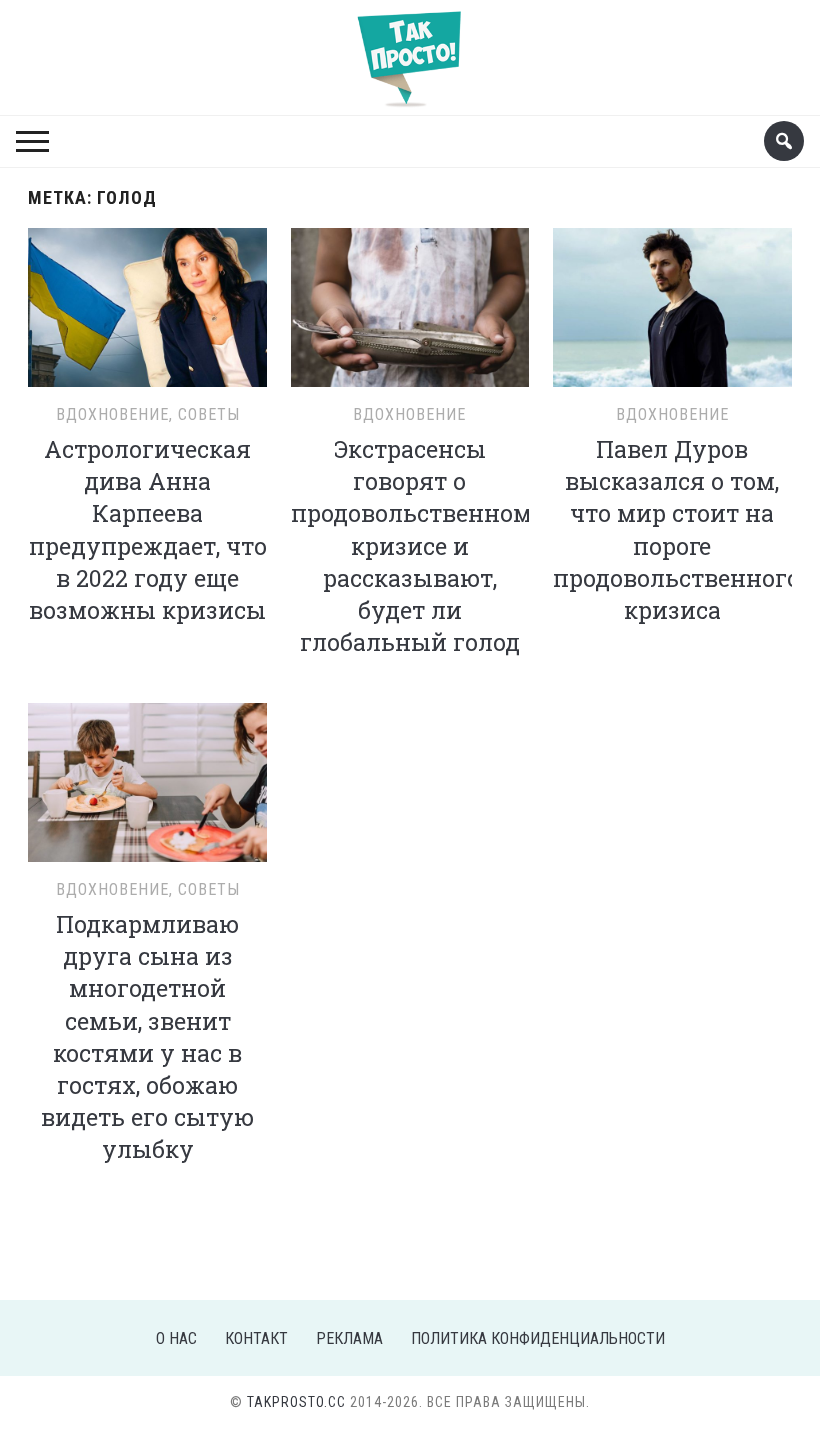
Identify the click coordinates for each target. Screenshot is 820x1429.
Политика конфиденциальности (538, 1338)
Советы (209, 414)
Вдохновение (112, 414)
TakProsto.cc (296, 1402)
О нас (176, 1338)
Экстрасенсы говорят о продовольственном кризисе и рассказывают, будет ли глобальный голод (411, 545)
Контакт (256, 1338)
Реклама (349, 1338)
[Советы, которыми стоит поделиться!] (410, 49)
